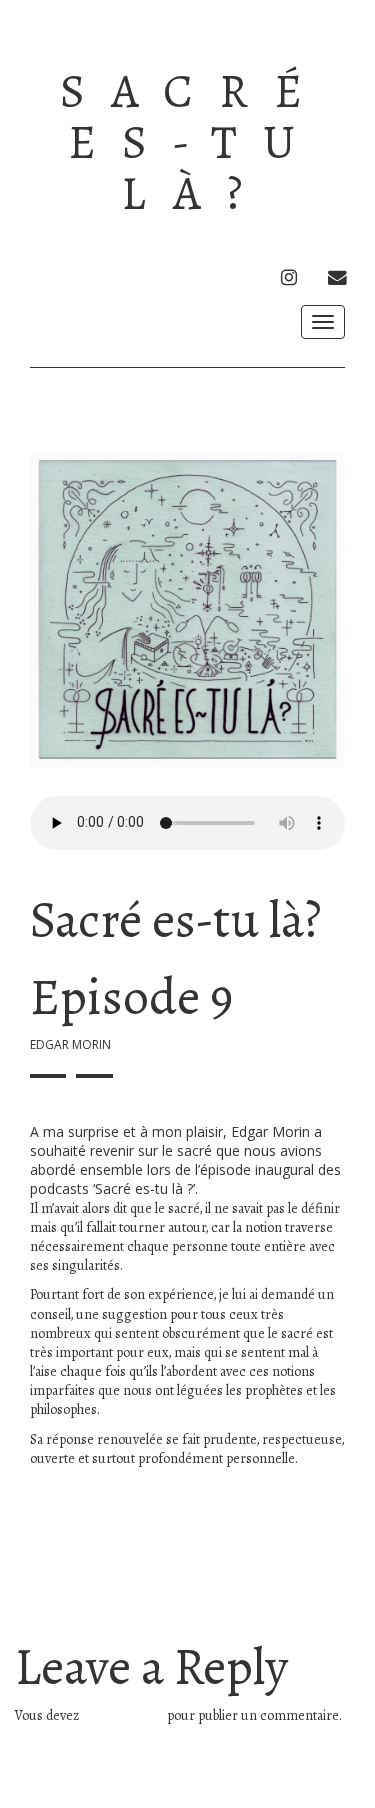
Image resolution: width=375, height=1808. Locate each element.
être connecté (123, 1715)
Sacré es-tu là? (194, 142)
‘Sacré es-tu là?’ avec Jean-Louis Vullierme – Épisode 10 (258, 1588)
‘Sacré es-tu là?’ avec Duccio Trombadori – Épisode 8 (99, 1588)
